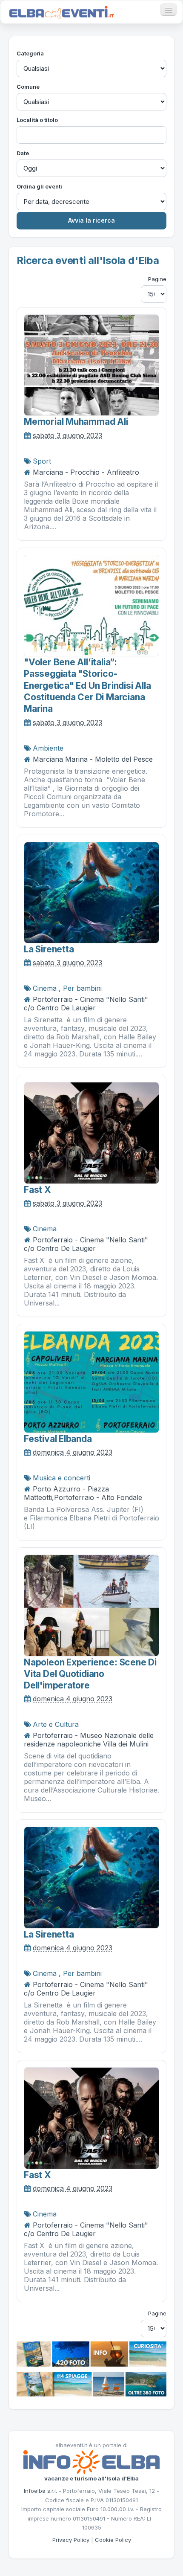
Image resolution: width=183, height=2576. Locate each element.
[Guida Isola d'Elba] (91, 2353)
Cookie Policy (113, 2540)
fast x (37, 1190)
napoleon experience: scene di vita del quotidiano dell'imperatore (90, 1674)
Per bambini (82, 988)
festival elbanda (58, 1439)
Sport (42, 461)
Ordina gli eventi (39, 186)
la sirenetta (49, 949)
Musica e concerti (61, 1478)
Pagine (157, 279)
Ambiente (48, 748)
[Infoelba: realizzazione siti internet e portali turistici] (91, 2461)
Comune (28, 87)
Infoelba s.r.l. (40, 2491)
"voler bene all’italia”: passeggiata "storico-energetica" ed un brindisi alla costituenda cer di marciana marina (87, 685)
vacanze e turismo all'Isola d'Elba (91, 2478)
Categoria (30, 53)
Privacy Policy (71, 2540)
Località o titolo (37, 120)
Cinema (45, 988)
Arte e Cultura (56, 1724)
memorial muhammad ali (76, 422)
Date (23, 153)
